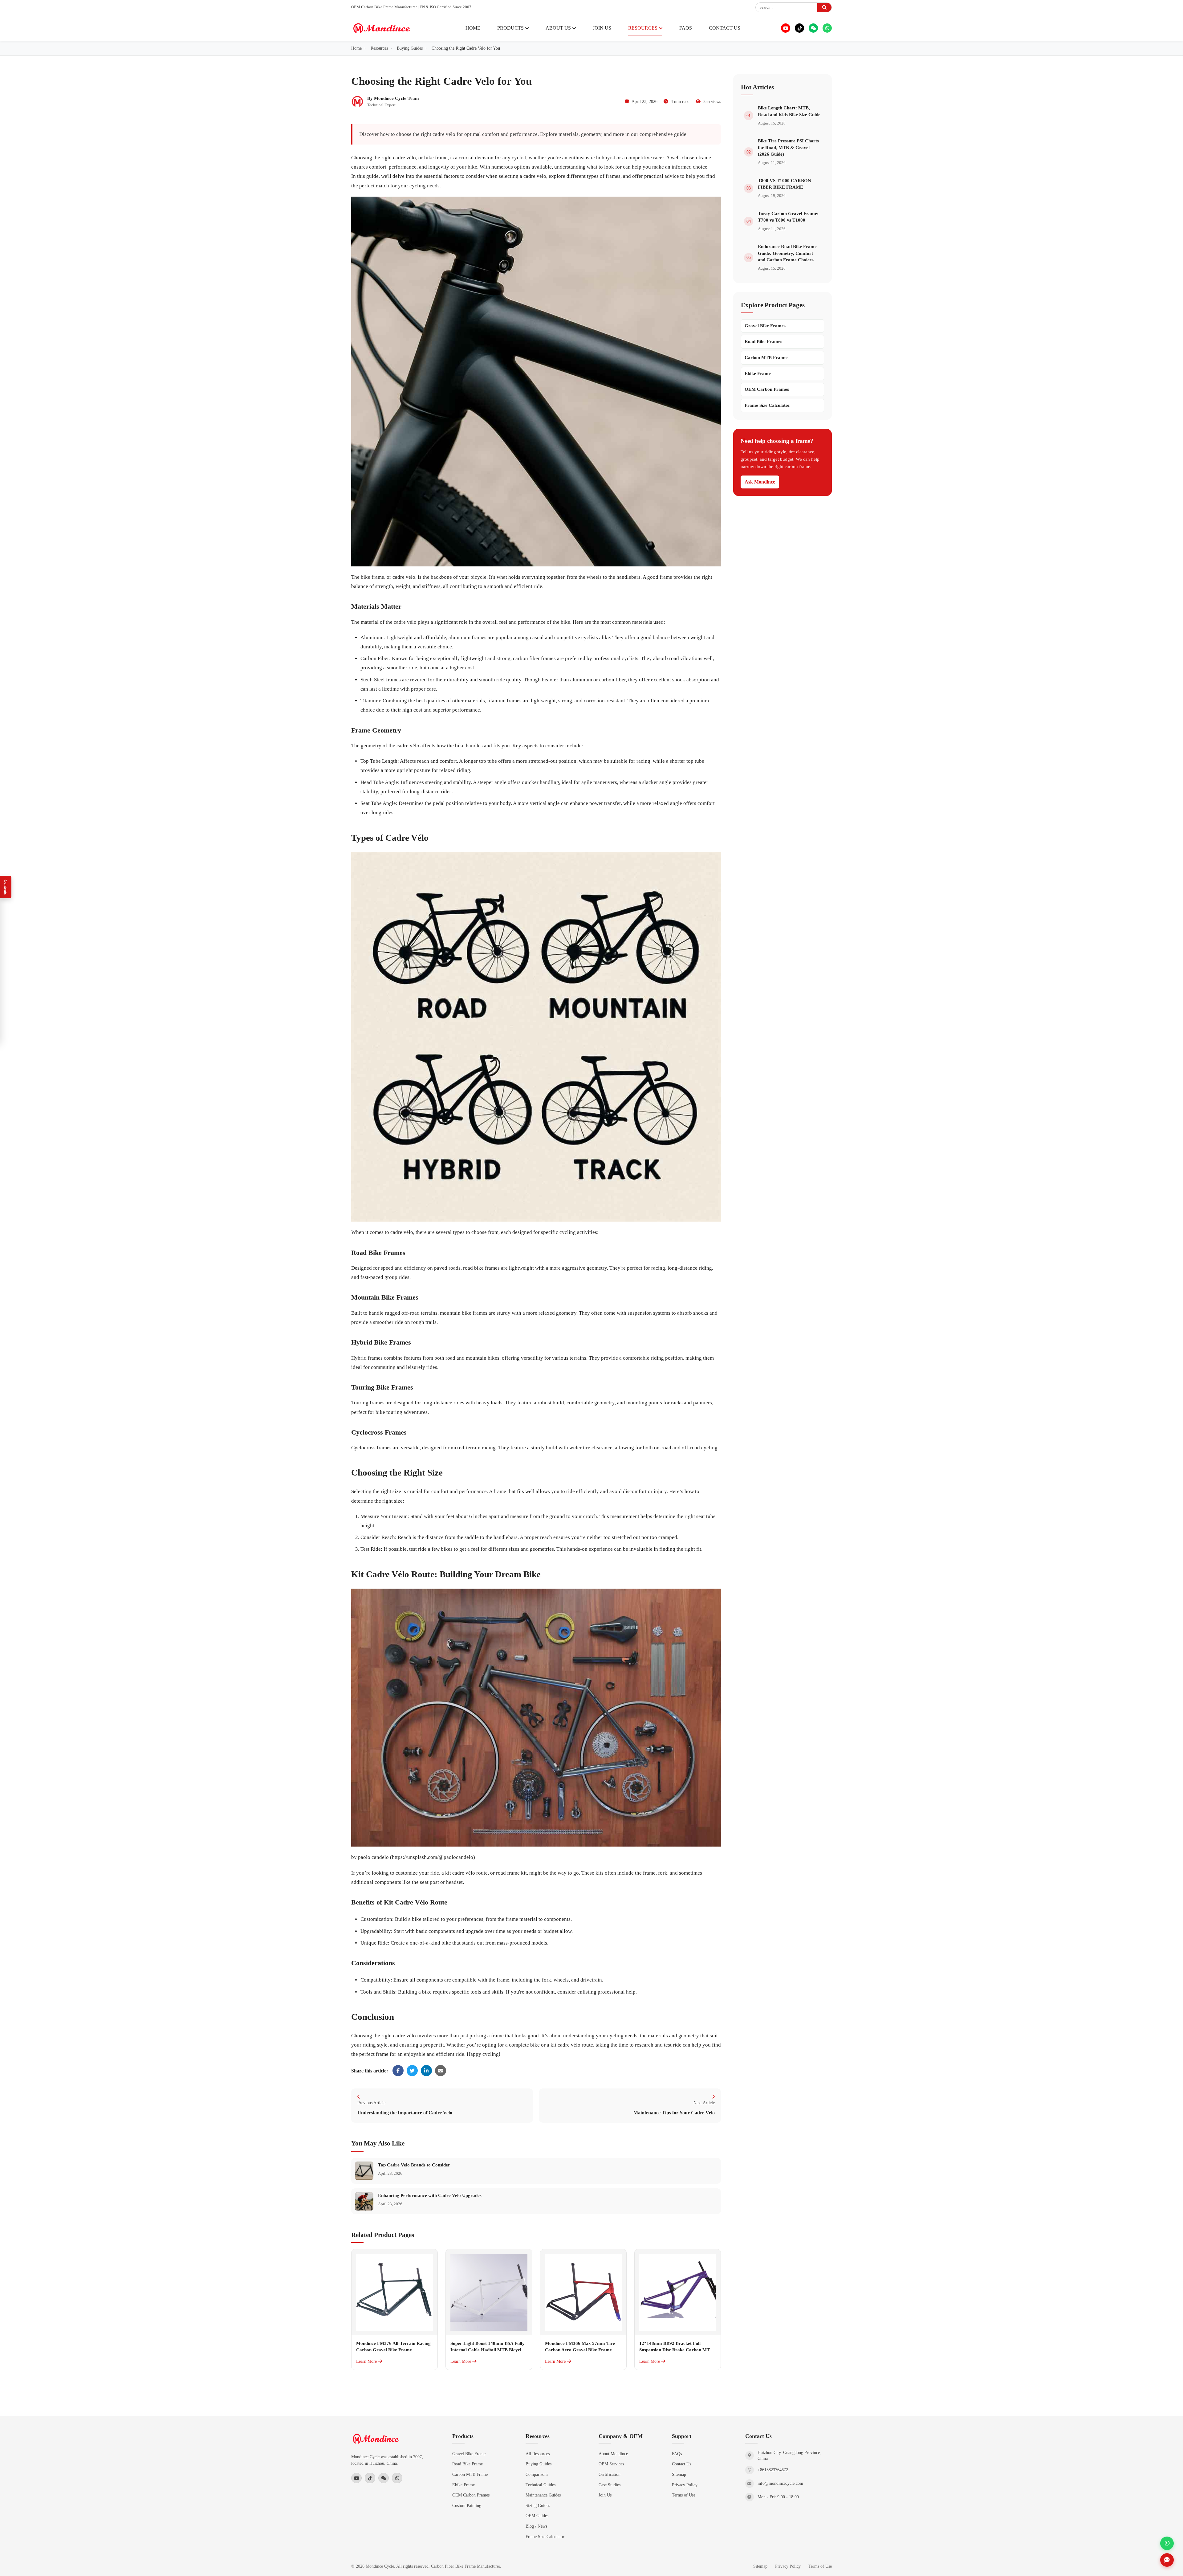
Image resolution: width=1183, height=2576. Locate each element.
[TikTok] (799, 28)
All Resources (538, 2454)
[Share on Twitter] (412, 2071)
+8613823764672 (773, 2470)
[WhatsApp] (827, 28)
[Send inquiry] (1167, 2560)
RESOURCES (643, 28)
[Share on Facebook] (398, 2071)
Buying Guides (539, 2464)
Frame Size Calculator (767, 405)
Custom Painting (467, 2505)
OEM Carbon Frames (767, 389)
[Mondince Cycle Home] (382, 28)
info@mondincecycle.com (780, 2483)
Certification (610, 2474)
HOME (473, 28)
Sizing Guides (538, 2505)
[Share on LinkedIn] (426, 2071)
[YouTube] (786, 28)
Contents (6, 887)
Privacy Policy (685, 2485)
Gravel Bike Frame (469, 2454)
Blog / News (536, 2526)
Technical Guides (541, 2485)
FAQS (686, 28)
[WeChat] (813, 28)
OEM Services (611, 2464)
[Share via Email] (441, 2071)
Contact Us (681, 2464)
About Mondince (613, 2454)
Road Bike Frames (763, 341)
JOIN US (602, 28)
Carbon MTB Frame (470, 2474)
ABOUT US (558, 28)
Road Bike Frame (468, 2464)
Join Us (605, 2495)
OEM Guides (537, 2516)
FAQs (677, 2454)
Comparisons (537, 2474)
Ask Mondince (760, 482)
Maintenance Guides (543, 2495)
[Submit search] (824, 7)
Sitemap (679, 2474)
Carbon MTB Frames (766, 357)
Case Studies (610, 2485)
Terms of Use (684, 2495)
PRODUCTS (510, 28)
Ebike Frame (758, 374)
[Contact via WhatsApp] (1167, 2543)
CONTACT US (725, 28)
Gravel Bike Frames (765, 326)
